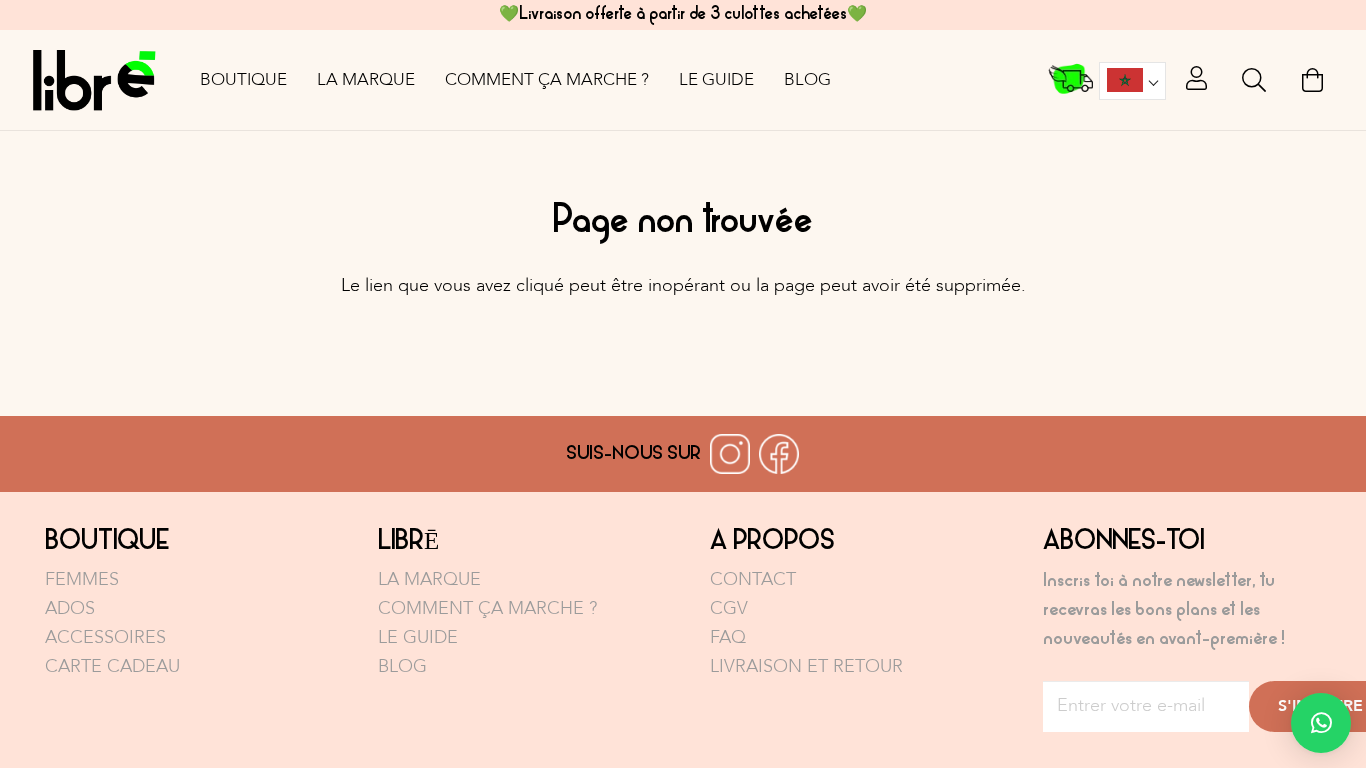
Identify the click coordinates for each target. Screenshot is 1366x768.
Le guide (418, 637)
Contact (753, 579)
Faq (728, 637)
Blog (402, 666)
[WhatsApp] (1321, 723)
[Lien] (93, 80)
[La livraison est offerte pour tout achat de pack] (1072, 80)
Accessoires (105, 637)
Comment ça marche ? (487, 608)
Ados (70, 608)
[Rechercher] (1254, 80)
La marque (429, 579)
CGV (729, 608)
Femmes (82, 579)
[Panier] (1312, 80)
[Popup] (1196, 80)
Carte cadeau (112, 666)
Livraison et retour (806, 666)
